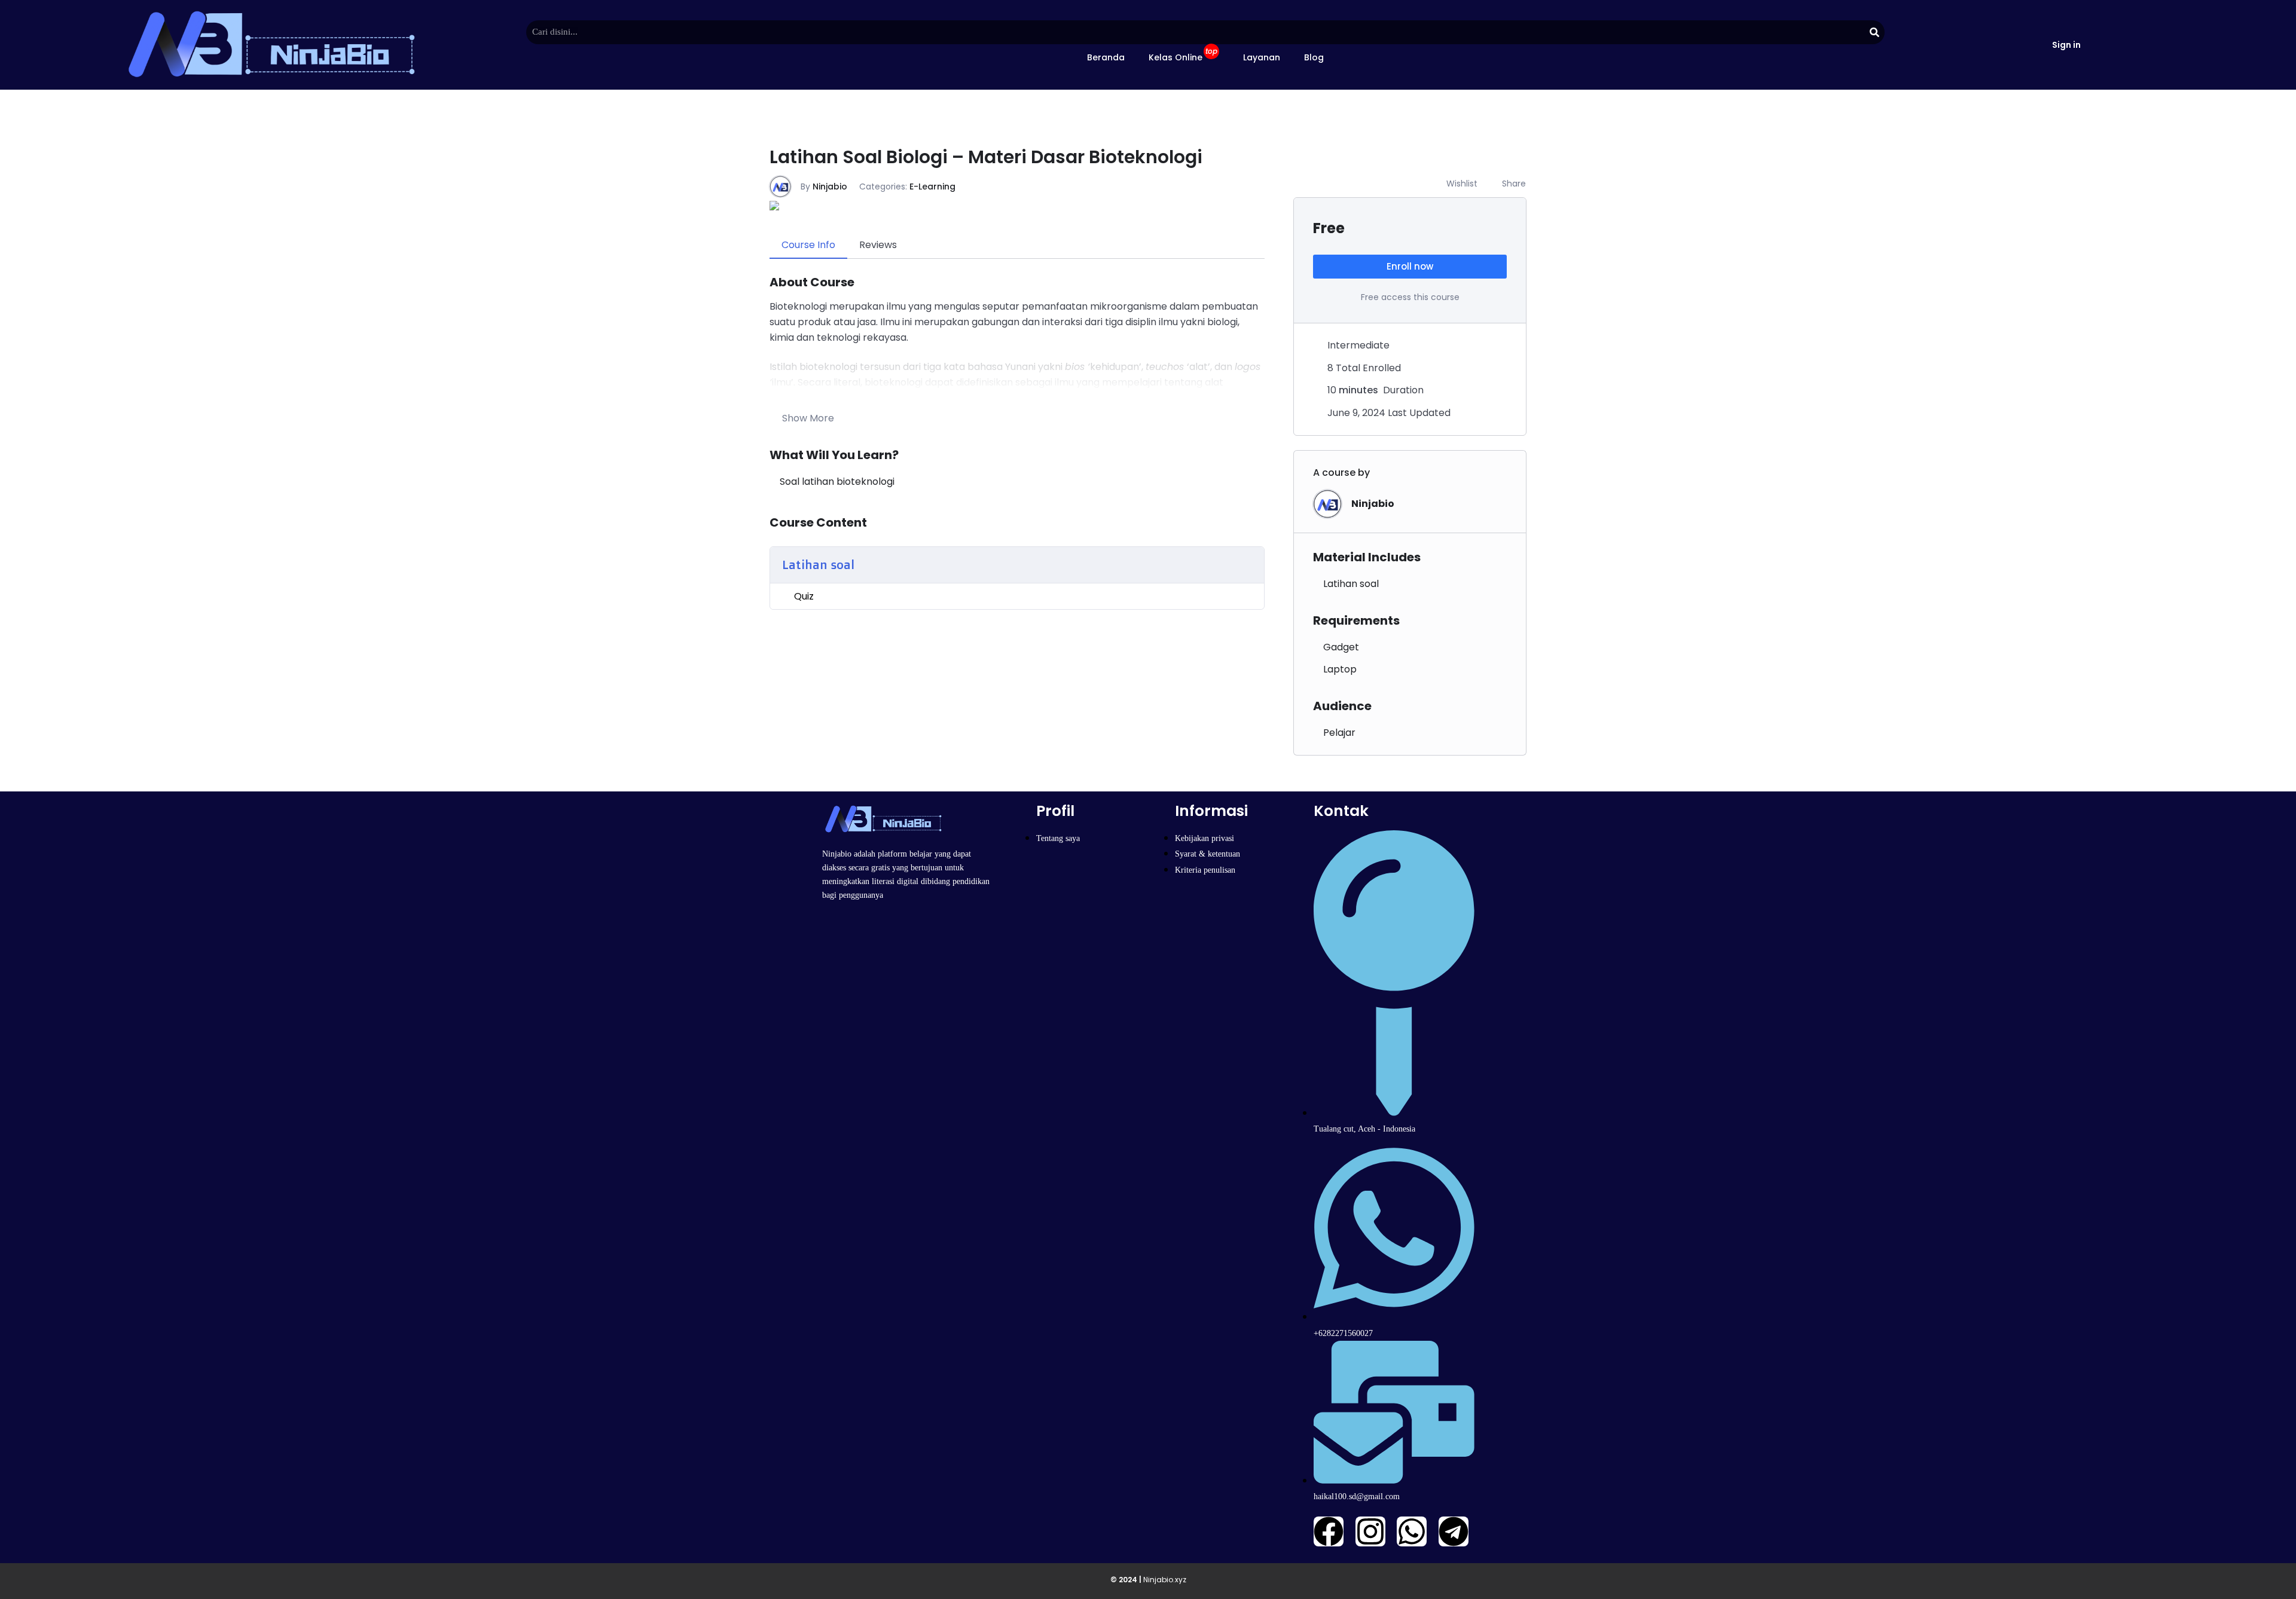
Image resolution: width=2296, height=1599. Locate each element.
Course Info (808, 245)
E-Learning (932, 187)
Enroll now (1410, 266)
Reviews (878, 245)
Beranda (1106, 57)
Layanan (1262, 57)
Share (1514, 184)
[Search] (1875, 32)
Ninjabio (830, 187)
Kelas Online (1183, 55)
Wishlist (1462, 184)
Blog (1314, 57)
